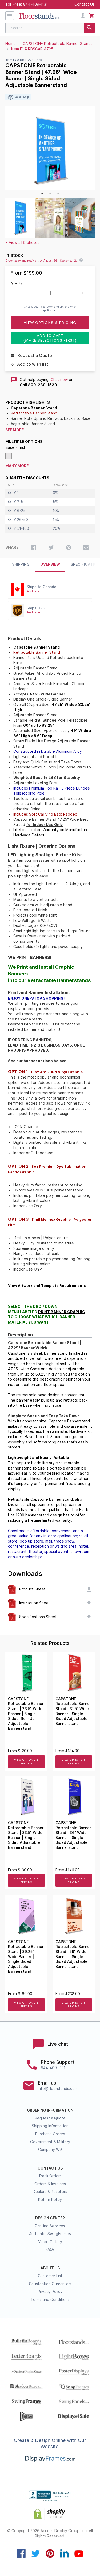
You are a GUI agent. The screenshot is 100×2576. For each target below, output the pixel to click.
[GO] (89, 28)
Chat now (59, 380)
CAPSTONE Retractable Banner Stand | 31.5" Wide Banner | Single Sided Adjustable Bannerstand (73, 1711)
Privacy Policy (50, 2292)
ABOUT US (50, 2268)
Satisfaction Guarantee (50, 2284)
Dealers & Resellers (50, 2192)
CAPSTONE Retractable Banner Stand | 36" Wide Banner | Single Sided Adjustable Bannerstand (73, 1835)
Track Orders (50, 2176)
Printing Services (50, 2226)
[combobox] (50, 28)
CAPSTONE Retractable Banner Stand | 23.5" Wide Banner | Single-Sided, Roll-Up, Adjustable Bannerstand (26, 1714)
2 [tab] (50, 194)
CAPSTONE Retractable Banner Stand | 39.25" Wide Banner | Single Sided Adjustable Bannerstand (26, 1957)
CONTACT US (50, 2168)
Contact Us (85, 4)
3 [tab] (58, 194)
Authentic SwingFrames (50, 2234)
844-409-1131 (35, 4)
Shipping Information (50, 2126)
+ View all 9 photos (22, 243)
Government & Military (50, 2142)
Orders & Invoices (50, 2184)
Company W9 (50, 2150)
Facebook (21, 2553)
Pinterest (50, 2553)
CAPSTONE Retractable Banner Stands (58, 44)
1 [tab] (42, 194)
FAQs (50, 2249)
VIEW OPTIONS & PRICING (26, 1762)
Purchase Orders (50, 2134)
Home (11, 44)
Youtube (79, 2553)
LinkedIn (64, 2553)
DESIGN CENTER (50, 2218)
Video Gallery (50, 2242)
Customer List (50, 2276)
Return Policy (50, 2200)
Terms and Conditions (50, 2300)
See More (15, 430)
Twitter (36, 2553)
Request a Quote (50, 2118)
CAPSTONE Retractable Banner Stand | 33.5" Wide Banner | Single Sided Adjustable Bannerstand (26, 1835)
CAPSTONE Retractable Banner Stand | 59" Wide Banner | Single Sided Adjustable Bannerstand (73, 1954)
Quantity (16, 283)
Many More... (19, 466)
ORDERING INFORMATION (50, 2110)
